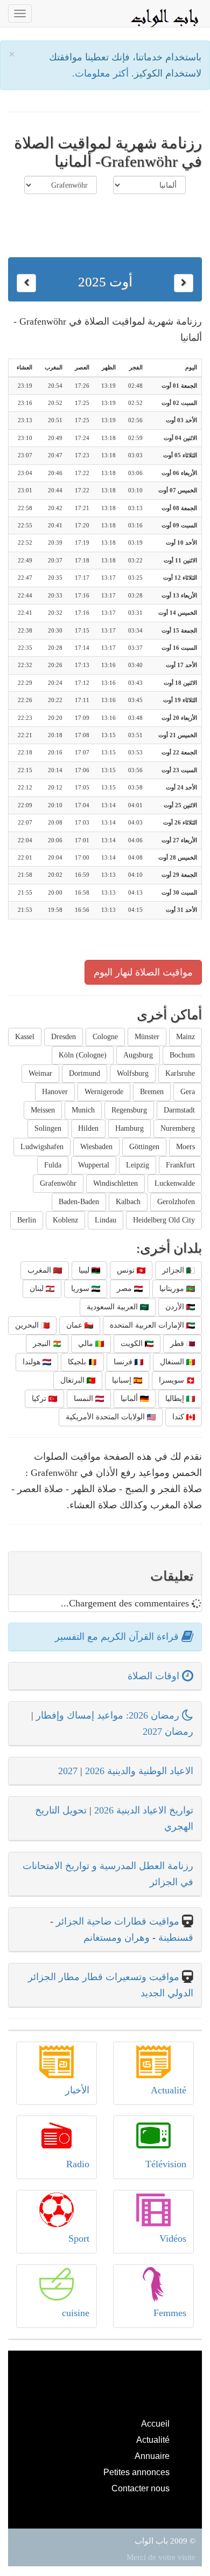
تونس (127, 1270)
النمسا (85, 1399)
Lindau (106, 1220)
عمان (75, 1325)
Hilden (88, 1128)
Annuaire (152, 2456)
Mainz (185, 1037)
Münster (147, 1037)
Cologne (105, 1037)
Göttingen (144, 1147)
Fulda (53, 1165)
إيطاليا (176, 1399)
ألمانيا (130, 1399)
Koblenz (65, 1220)
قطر (178, 1344)
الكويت (133, 1344)
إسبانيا (123, 1380)
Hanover (55, 1092)
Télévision (166, 2164)
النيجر (43, 1344)
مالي (87, 1344)
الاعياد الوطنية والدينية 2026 (139, 1771)
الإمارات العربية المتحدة (148, 1325)
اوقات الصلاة (155, 1676)
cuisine (76, 2313)
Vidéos (173, 2238)
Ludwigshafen (42, 1147)
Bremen (152, 1092)
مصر (125, 1289)
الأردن (176, 1307)
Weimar (40, 1073)
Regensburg (129, 1110)
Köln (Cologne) (83, 1055)
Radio (78, 2164)
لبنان (38, 1289)
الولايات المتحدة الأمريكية (106, 1417)
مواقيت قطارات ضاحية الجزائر (118, 1921)
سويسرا (173, 1380)
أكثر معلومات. (102, 73)
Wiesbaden (96, 1147)
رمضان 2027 (168, 1732)
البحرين (28, 1325)
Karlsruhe (180, 1073)
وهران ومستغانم (117, 1938)
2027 (68, 1771)
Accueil (155, 2423)
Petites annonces (136, 2472)
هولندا (33, 1362)
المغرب (40, 1270)
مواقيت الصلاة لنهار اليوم (143, 972)
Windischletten (115, 1183)
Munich (83, 1110)
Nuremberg (178, 1128)
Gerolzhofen (176, 1202)
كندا (179, 1417)
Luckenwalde (175, 1183)
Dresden (64, 1037)
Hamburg (129, 1128)
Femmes (170, 2313)
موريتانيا (173, 1289)
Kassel (25, 1037)
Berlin (27, 1220)
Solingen (48, 1128)
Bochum (182, 1055)
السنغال (173, 1362)
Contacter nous (141, 2488)
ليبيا (85, 1270)
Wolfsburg (133, 1073)
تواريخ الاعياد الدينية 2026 (144, 1810)
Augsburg (138, 1055)
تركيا (40, 1399)
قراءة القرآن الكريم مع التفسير (118, 1637)
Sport (79, 2238)
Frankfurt (180, 1165)
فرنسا (124, 1362)
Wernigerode (104, 1092)
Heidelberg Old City (164, 1220)
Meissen (43, 1110)
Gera (188, 1092)
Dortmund (85, 1073)
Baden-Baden (79, 1202)
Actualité (169, 2090)
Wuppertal (94, 1165)
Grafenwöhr (58, 1183)
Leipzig (138, 1165)
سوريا (81, 1289)
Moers (185, 1147)
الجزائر (174, 1270)
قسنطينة (174, 1938)
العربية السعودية (113, 1307)
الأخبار (77, 2090)
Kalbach (128, 1202)
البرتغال (73, 1380)
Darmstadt (179, 1110)
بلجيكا (78, 1362)
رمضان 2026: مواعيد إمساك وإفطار (109, 1715)
